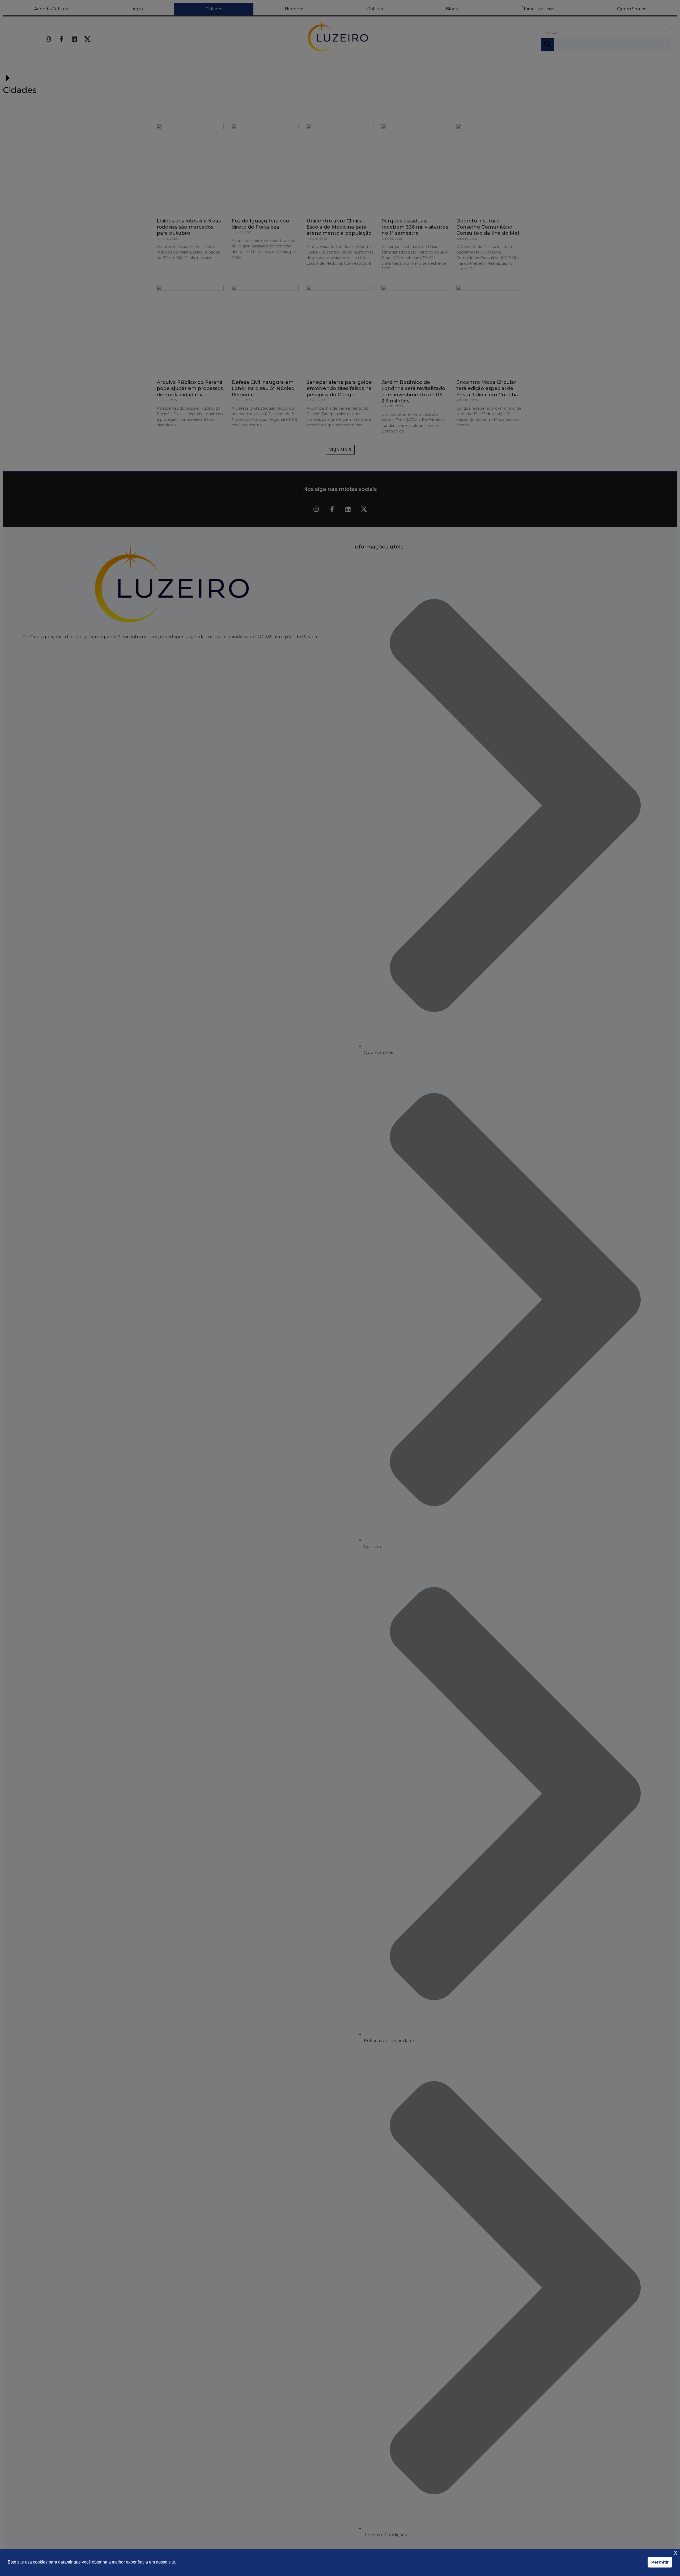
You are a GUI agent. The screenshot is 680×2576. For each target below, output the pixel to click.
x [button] (676, 2553)
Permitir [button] (660, 2562)
